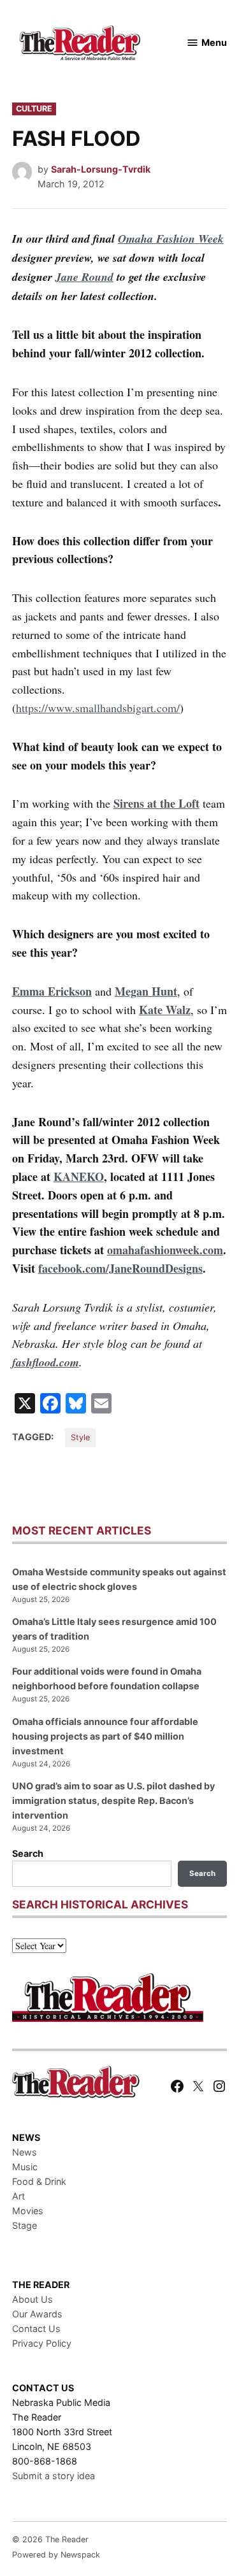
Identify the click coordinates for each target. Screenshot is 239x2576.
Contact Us (36, 2329)
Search (28, 1853)
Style (80, 1437)
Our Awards (37, 2314)
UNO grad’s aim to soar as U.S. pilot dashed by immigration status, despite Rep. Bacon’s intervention (113, 1800)
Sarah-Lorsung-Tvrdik (101, 169)
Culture (34, 109)
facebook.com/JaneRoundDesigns (120, 1268)
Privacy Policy (42, 2343)
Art (18, 2196)
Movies (28, 2211)
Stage (25, 2225)
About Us (33, 2299)
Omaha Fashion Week (171, 239)
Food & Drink (39, 2181)
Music (25, 2167)
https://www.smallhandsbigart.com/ (98, 708)
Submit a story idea (54, 2476)
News (25, 2152)
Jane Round (84, 277)
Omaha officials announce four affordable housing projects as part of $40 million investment (105, 1736)
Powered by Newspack (56, 2555)
